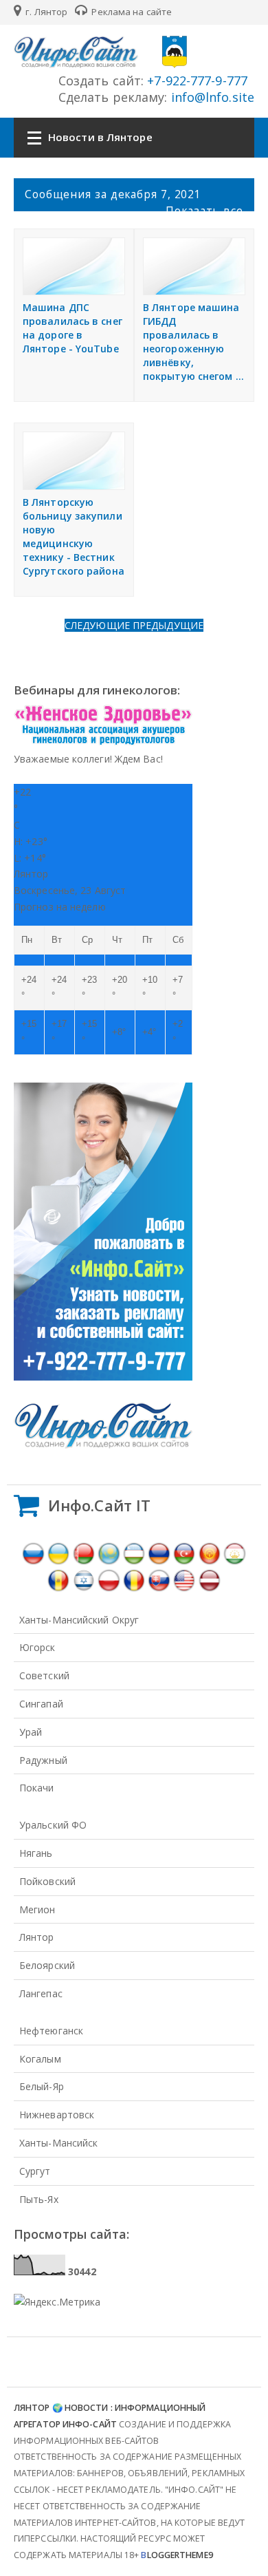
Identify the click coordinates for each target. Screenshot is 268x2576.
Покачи (37, 1788)
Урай (31, 1732)
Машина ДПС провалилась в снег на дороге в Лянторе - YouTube (72, 328)
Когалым (40, 2059)
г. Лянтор (45, 12)
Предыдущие (168, 625)
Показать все (204, 211)
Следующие (99, 625)
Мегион (37, 1909)
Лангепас (41, 1993)
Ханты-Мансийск (58, 2143)
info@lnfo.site (211, 97)
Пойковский (47, 1881)
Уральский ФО (53, 1825)
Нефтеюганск (51, 2031)
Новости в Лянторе (100, 137)
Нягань (36, 1853)
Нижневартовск (57, 2115)
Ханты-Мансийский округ (79, 1620)
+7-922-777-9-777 (196, 81)
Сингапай (41, 1704)
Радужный (43, 1760)
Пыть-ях (39, 2199)
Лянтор (37, 1937)
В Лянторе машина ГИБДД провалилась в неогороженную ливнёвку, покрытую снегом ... (193, 342)
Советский (44, 1675)
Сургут (35, 2171)
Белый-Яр (42, 2086)
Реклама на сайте (131, 12)
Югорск (37, 1647)
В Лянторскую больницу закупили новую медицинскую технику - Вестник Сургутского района (74, 536)
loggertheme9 (177, 2555)
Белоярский (47, 1965)
